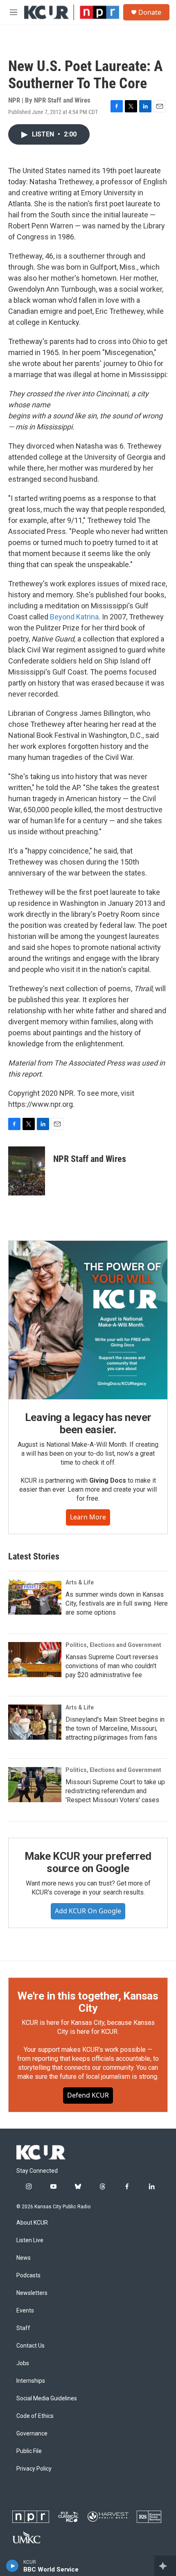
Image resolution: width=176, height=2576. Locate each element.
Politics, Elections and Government (113, 1645)
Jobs (23, 2363)
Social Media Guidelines (47, 2398)
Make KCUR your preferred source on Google (88, 1862)
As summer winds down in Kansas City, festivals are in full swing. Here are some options (117, 1603)
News (24, 2258)
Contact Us (30, 2346)
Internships (31, 2381)
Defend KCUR (88, 2095)
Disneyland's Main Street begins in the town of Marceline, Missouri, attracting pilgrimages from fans (115, 1728)
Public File (29, 2451)
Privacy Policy (34, 2469)
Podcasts (28, 2276)
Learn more (88, 1517)
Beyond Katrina (74, 617)
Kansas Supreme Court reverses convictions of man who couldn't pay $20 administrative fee (112, 1666)
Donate (150, 12)
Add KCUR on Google (88, 1911)
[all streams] (165, 2566)
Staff (23, 2328)
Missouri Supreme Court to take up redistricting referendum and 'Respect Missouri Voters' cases (115, 1791)
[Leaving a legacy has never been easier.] (88, 1320)
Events (25, 2311)
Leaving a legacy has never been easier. (88, 1423)
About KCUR (32, 2223)
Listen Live (30, 2240)
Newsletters (32, 2293)
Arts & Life (80, 1582)
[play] (12, 2566)
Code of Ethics (35, 2416)
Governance (32, 2434)
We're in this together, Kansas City (88, 2002)
